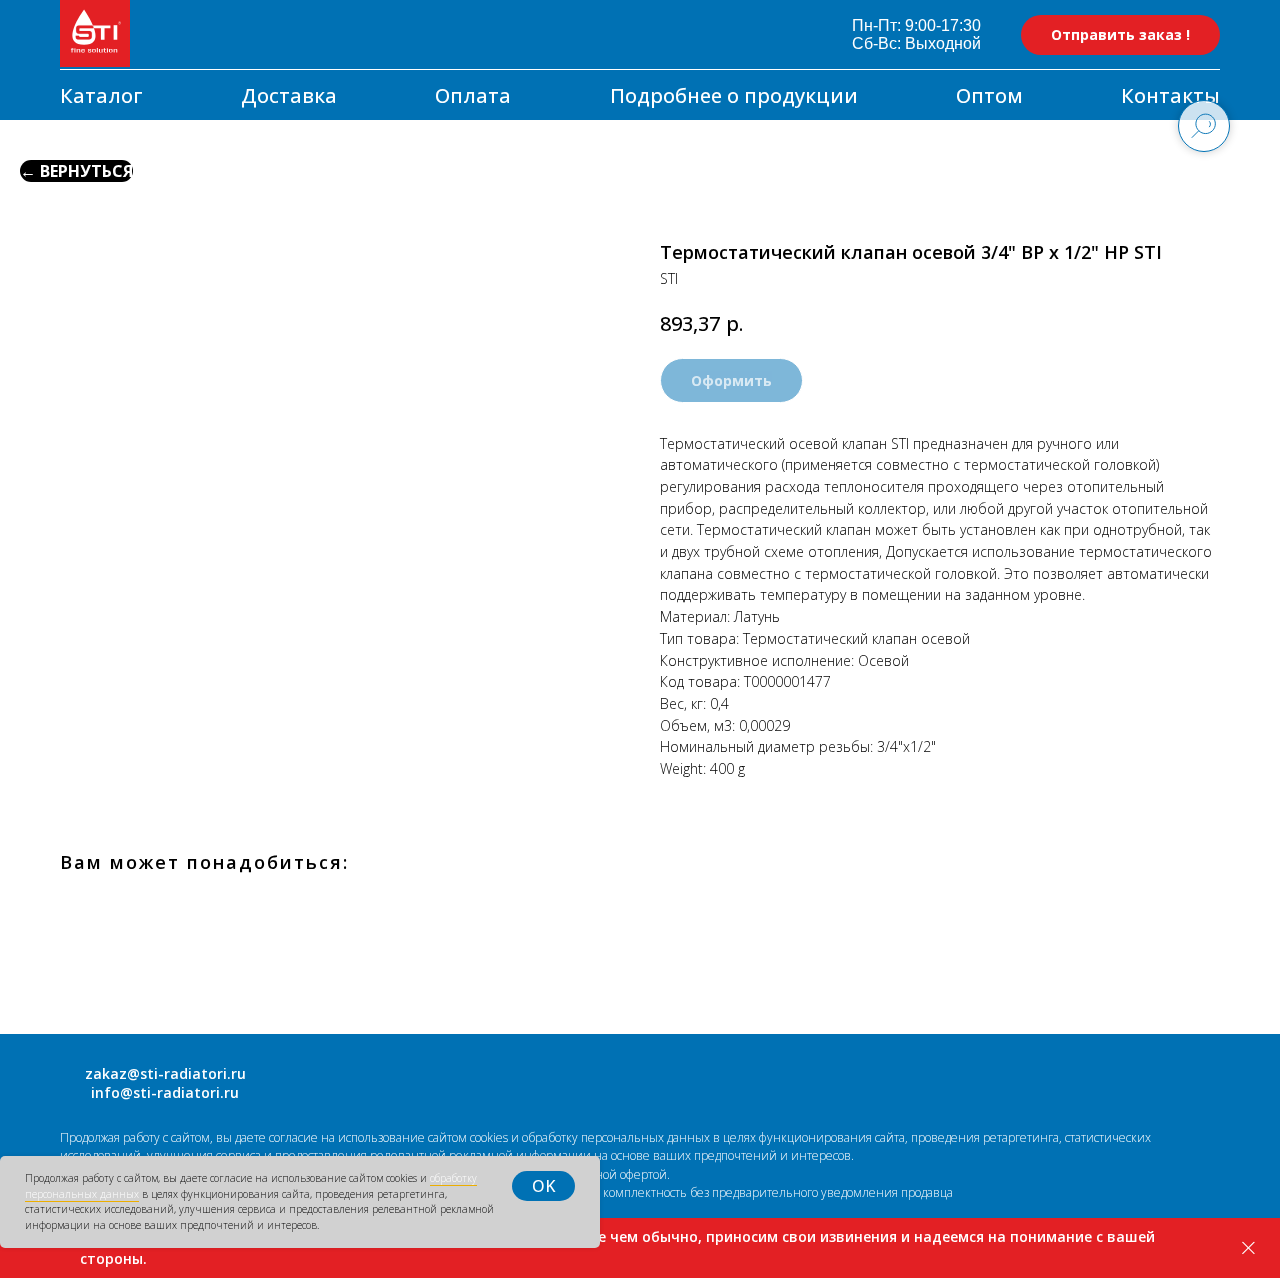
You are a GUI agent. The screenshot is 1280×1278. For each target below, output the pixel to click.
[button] (1120, 35)
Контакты (1170, 95)
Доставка (289, 95)
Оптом (989, 95)
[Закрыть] (1248, 1248)
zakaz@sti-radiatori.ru (165, 1073)
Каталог (101, 95)
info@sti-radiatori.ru (165, 1092)
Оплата (473, 95)
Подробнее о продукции (734, 95)
